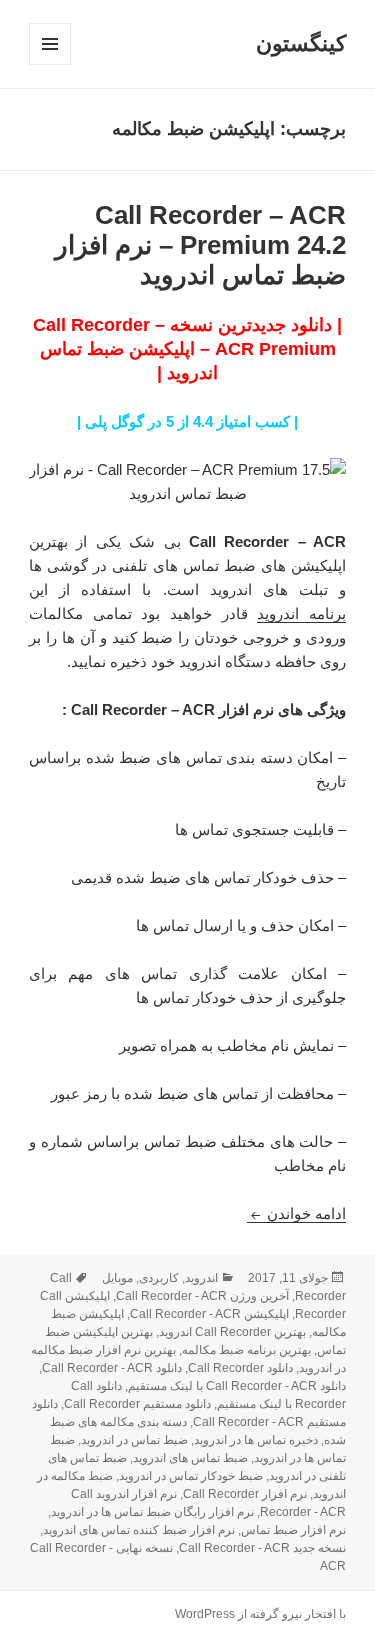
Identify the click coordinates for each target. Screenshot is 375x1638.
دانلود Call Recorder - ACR (112, 1368)
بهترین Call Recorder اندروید (232, 1332)
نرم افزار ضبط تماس (293, 1530)
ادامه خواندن (296, 1213)
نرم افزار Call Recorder (245, 1494)
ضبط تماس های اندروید (190, 1458)
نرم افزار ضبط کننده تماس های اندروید (139, 1530)
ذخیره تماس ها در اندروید (256, 1440)
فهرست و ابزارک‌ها (49, 64)
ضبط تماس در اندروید (134, 1440)
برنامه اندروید (301, 613)
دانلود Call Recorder (240, 1368)
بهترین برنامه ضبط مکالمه (246, 1350)
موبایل (117, 1278)
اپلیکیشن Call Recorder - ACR (209, 1314)
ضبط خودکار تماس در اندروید (191, 1476)
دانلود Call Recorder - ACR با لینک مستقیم (237, 1386)
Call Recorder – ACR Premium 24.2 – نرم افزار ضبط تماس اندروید (200, 245)
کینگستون (301, 43)
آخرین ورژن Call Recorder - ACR (202, 1296)
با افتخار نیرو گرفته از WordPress (260, 1614)
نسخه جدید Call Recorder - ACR (262, 1548)
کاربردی (159, 1278)
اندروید (201, 1278)
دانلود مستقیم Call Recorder (137, 1404)
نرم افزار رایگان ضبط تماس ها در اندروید (152, 1512)
